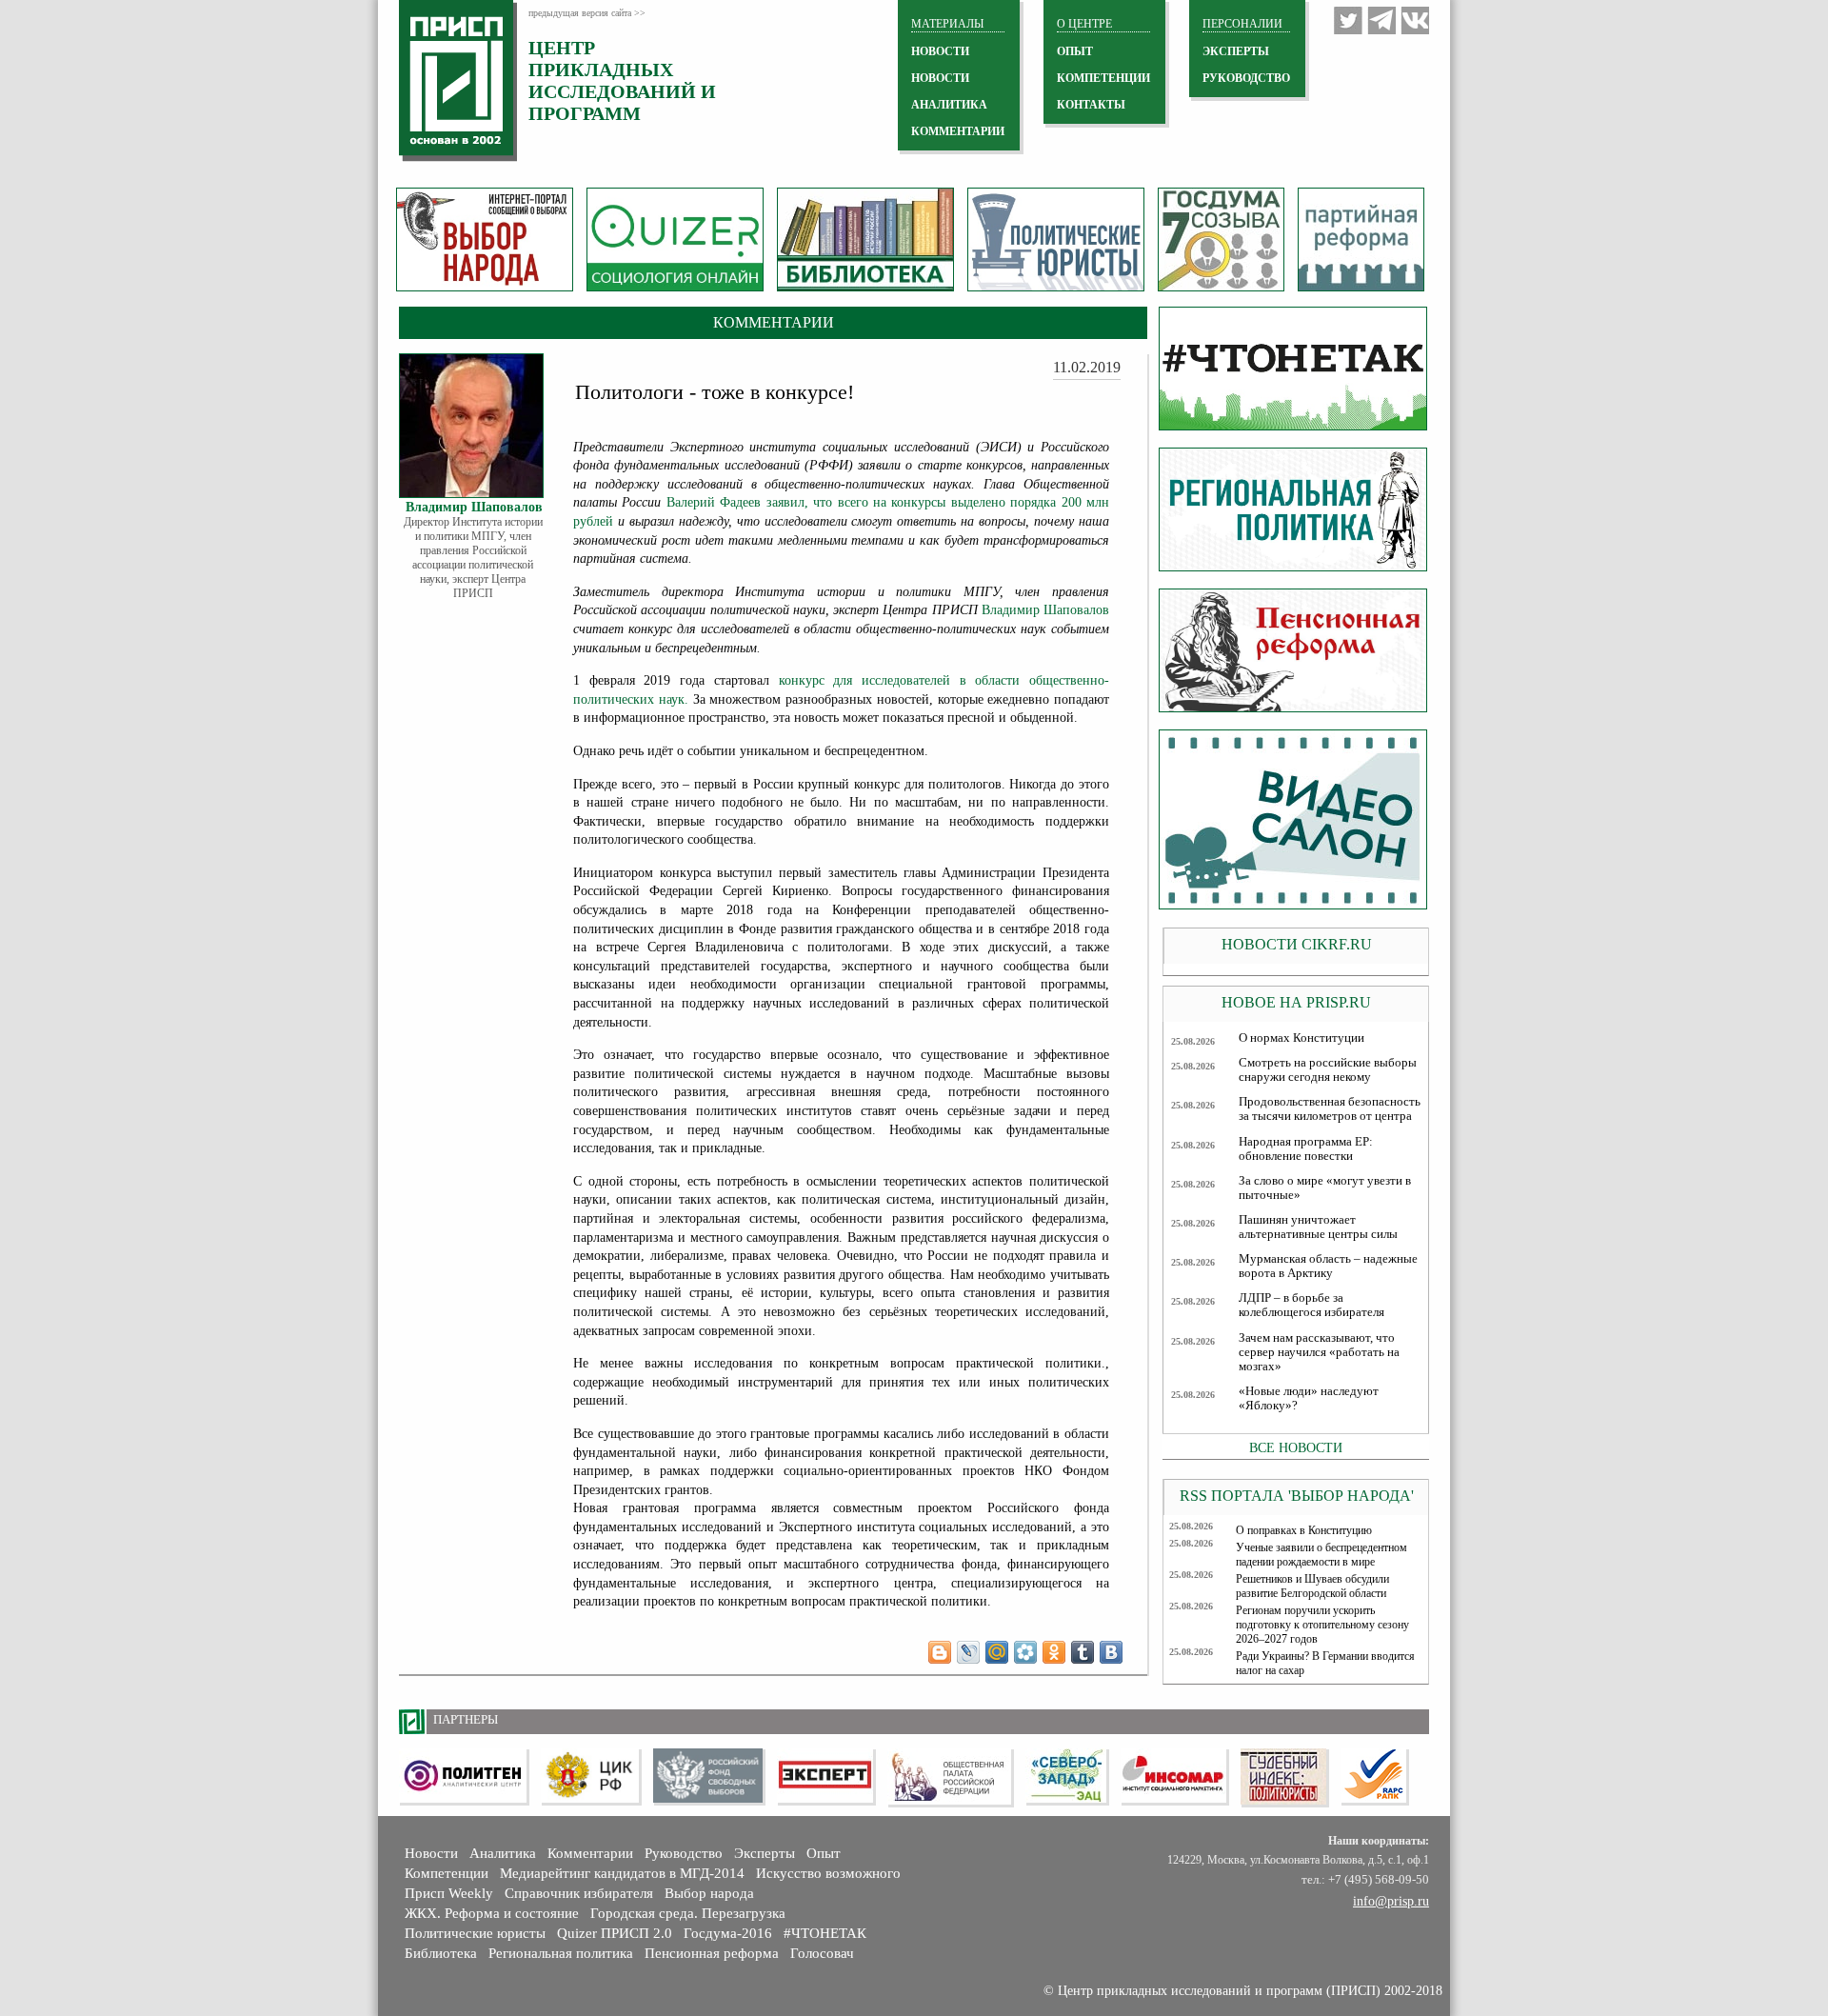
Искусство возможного (828, 1873)
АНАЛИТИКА (949, 105)
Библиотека (441, 1953)
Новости (431, 1853)
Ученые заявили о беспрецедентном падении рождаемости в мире (1321, 1555)
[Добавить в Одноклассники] (1054, 1652)
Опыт (824, 1853)
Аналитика (503, 1853)
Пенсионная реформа (712, 1953)
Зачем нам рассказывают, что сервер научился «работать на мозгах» (1319, 1352)
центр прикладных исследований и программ (622, 80)
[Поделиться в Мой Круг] (1025, 1652)
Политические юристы (475, 1933)
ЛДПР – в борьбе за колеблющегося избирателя (1311, 1305)
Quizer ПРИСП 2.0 (615, 1933)
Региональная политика (561, 1953)
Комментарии (590, 1853)
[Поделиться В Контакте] (1111, 1652)
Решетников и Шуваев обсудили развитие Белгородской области (1312, 1586)
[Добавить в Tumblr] (1083, 1652)
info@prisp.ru (1391, 1901)
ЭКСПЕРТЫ (1236, 51)
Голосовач (822, 1953)
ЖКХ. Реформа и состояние (492, 1913)
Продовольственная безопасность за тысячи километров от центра (1330, 1109)
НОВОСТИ (940, 51)
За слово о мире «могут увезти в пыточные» (1325, 1188)
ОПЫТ (1075, 51)
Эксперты (765, 1853)
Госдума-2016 (728, 1933)
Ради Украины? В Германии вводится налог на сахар (1325, 1663)
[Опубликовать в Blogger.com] (940, 1652)
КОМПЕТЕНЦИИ (1103, 78)
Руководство (1246, 78)
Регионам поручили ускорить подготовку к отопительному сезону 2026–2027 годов (1322, 1625)
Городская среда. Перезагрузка (688, 1913)
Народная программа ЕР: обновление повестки (1306, 1149)
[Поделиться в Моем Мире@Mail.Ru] (997, 1652)
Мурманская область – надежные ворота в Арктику (1328, 1266)
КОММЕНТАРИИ (958, 131)
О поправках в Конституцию (1304, 1530)
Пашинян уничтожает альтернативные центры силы (1318, 1227)
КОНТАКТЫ (1091, 105)
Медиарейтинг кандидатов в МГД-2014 (622, 1873)
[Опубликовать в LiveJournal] (968, 1652)
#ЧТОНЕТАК (825, 1933)
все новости (1296, 1447)
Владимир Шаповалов (1045, 610)
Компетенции (447, 1873)
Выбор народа (709, 1893)
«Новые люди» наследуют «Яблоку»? (1309, 1398)
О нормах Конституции (1301, 1038)
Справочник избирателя (579, 1893)
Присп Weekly (449, 1893)
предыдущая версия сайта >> (587, 13)
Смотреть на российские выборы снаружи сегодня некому (1328, 1070)
